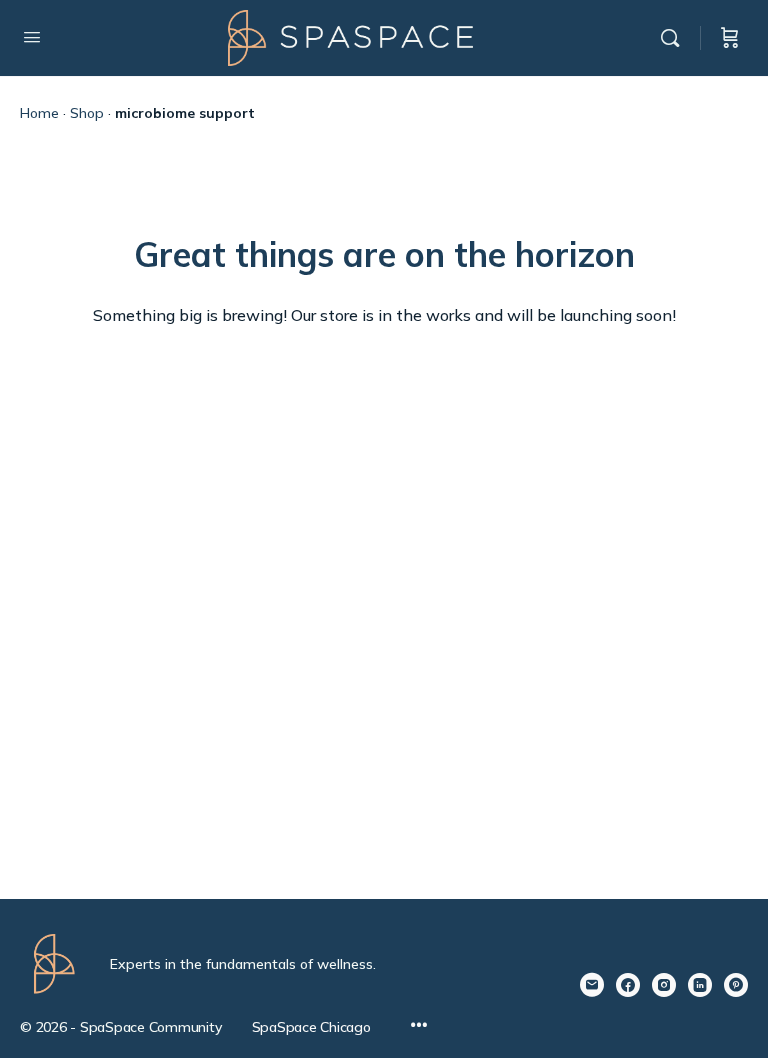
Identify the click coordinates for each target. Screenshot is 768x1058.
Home (39, 113)
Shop (87, 113)
